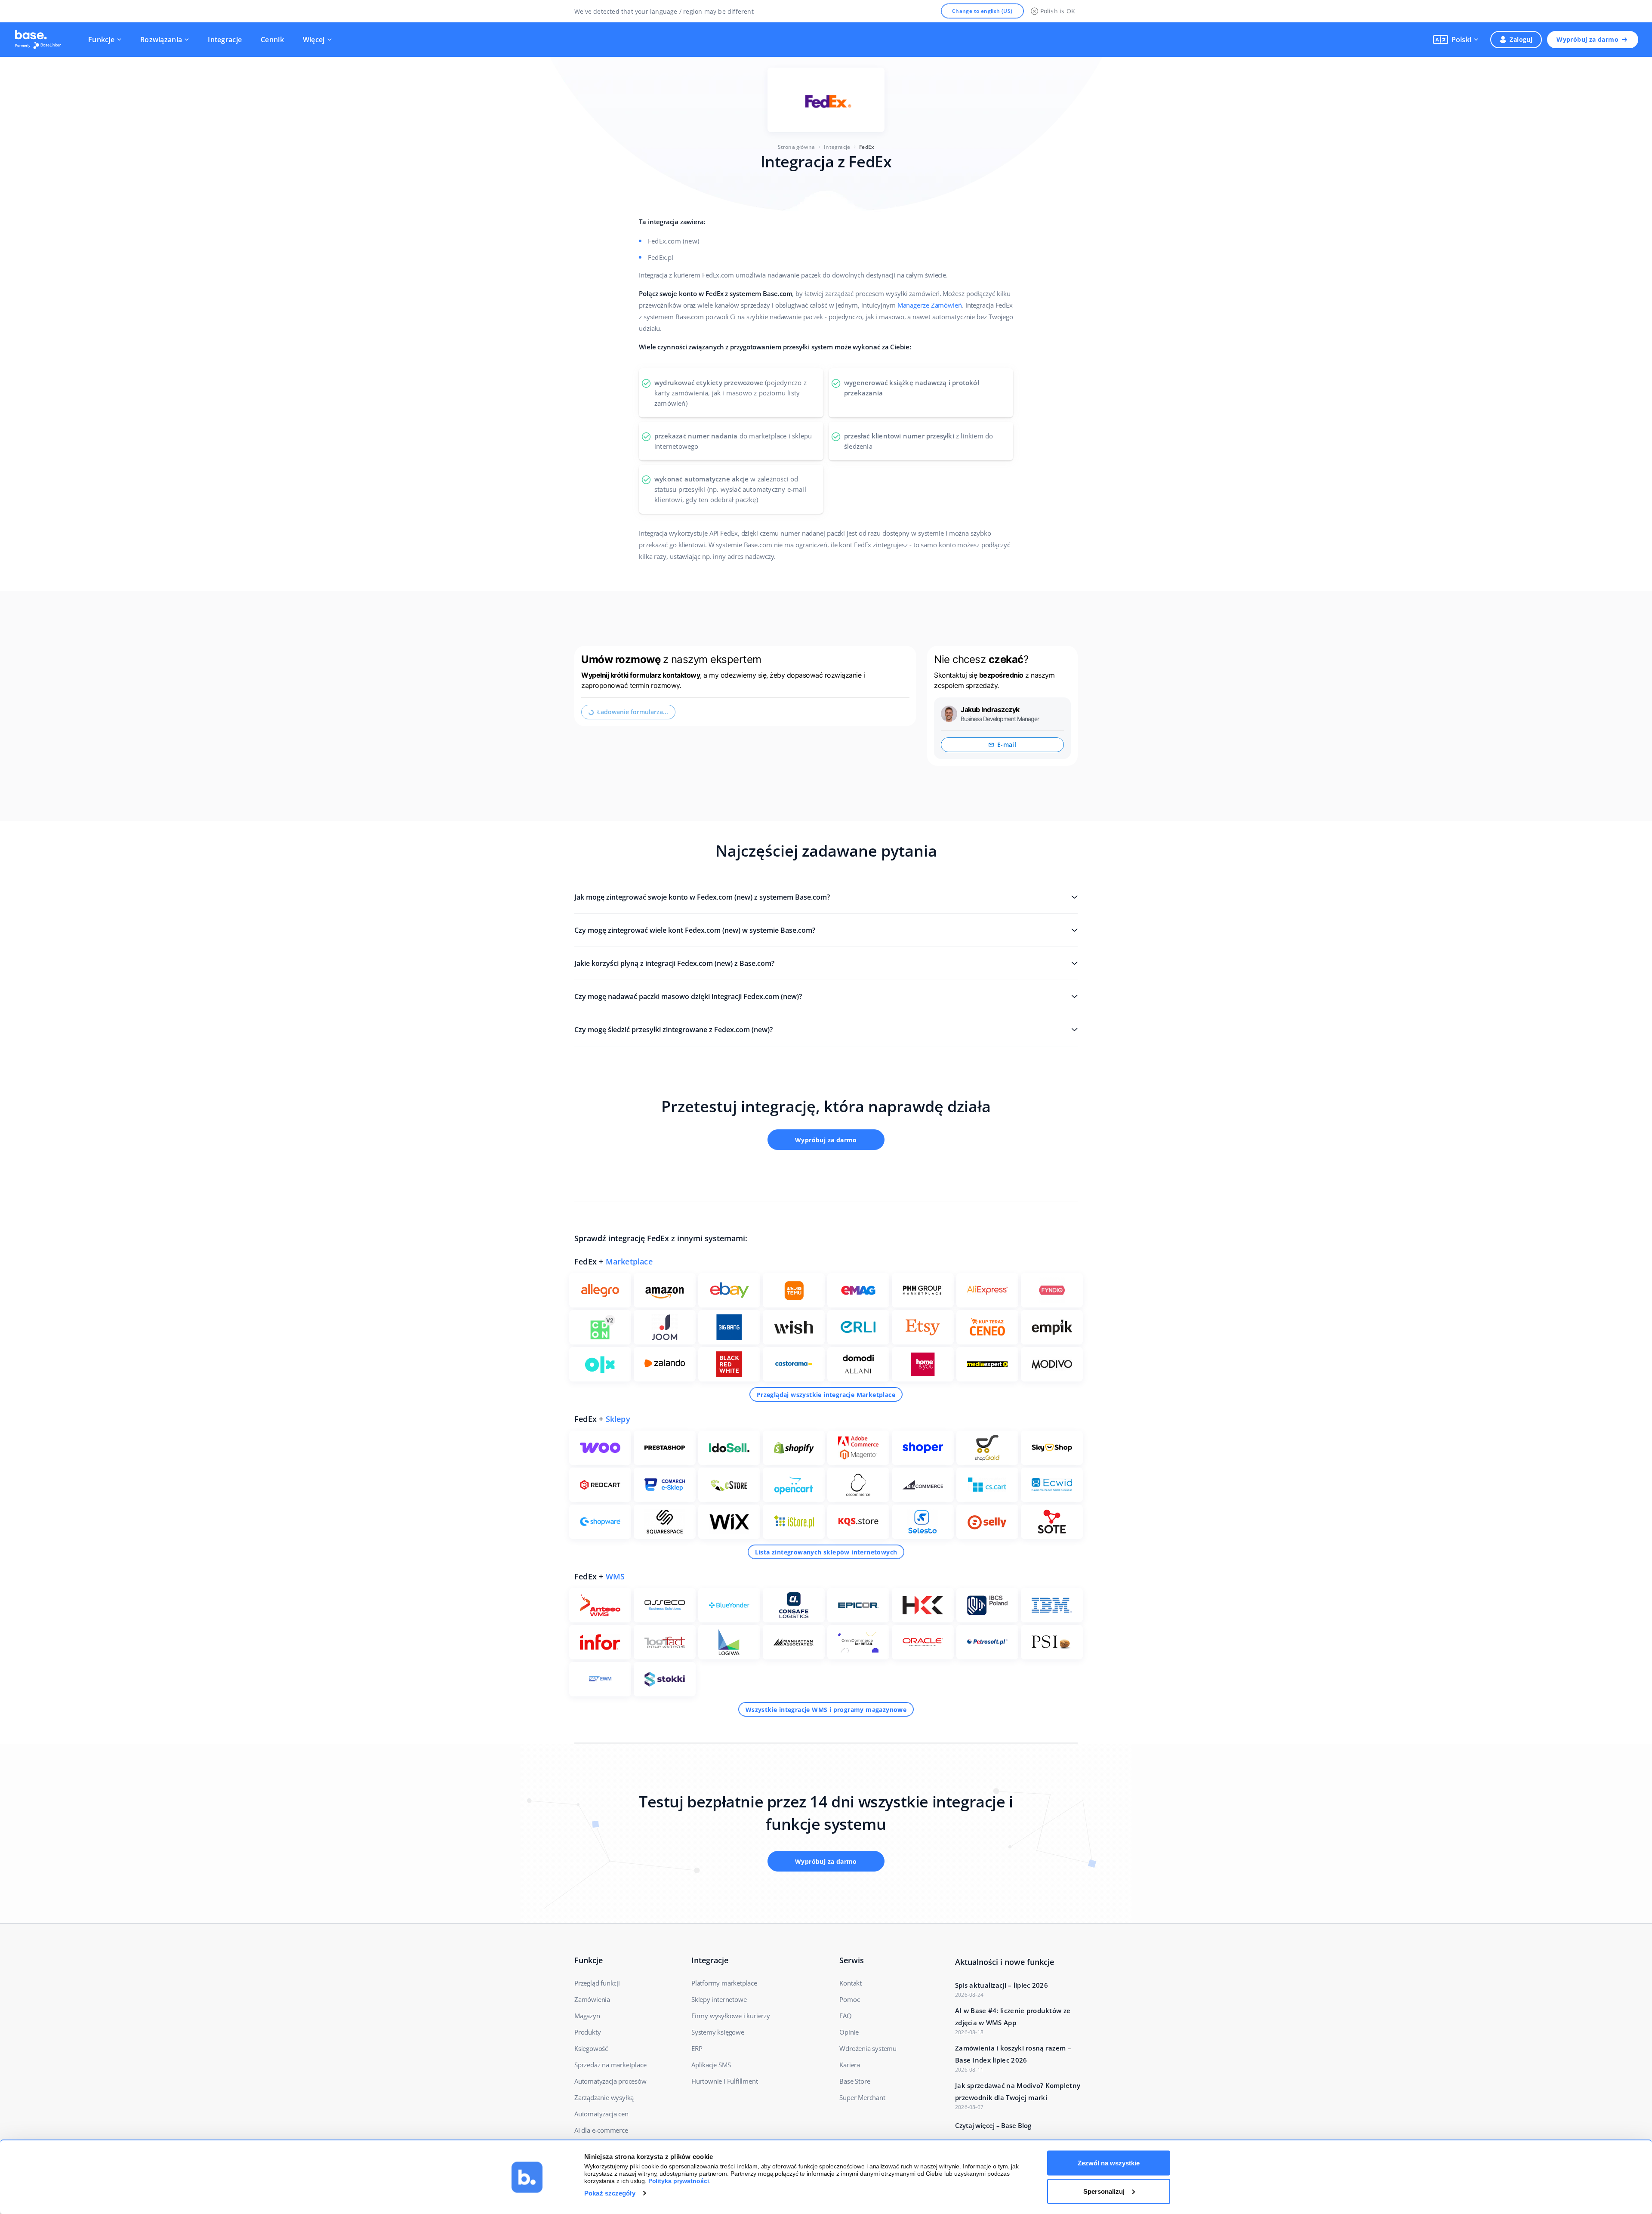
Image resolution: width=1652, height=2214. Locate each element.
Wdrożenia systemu (868, 2048)
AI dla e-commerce (601, 2130)
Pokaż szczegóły (610, 2193)
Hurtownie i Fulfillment (724, 2081)
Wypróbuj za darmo (1587, 39)
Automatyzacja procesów (610, 2081)
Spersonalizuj (1104, 2191)
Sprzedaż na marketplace (610, 2065)
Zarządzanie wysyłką (604, 2097)
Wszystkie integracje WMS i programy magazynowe (826, 1710)
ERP (697, 2048)
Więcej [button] (314, 40)
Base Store (855, 2081)
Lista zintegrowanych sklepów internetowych (826, 1552)
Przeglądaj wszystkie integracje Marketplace (826, 1395)
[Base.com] (40, 40)
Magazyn (587, 2016)
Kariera (850, 2065)
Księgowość (591, 2048)
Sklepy (618, 1419)
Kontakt (851, 1983)
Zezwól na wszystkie (1109, 2163)
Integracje (225, 40)
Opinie (849, 2032)
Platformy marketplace (724, 1983)
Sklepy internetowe (719, 1999)
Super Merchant (862, 2097)
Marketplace (629, 1261)
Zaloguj (1521, 39)
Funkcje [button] (101, 40)
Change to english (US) (982, 11)
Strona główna (797, 147)
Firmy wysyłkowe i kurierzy (731, 2016)
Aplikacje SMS (711, 2065)
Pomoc (849, 1999)
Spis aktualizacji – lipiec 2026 (1002, 1985)
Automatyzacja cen (601, 2114)
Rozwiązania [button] (161, 40)
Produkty (587, 2032)
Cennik (272, 40)
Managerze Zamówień (930, 305)
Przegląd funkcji (597, 1983)
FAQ (845, 2016)
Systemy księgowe (718, 2032)
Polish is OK (1058, 11)
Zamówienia (592, 1999)
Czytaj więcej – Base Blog (993, 2125)
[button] (1456, 40)
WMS (615, 1576)
